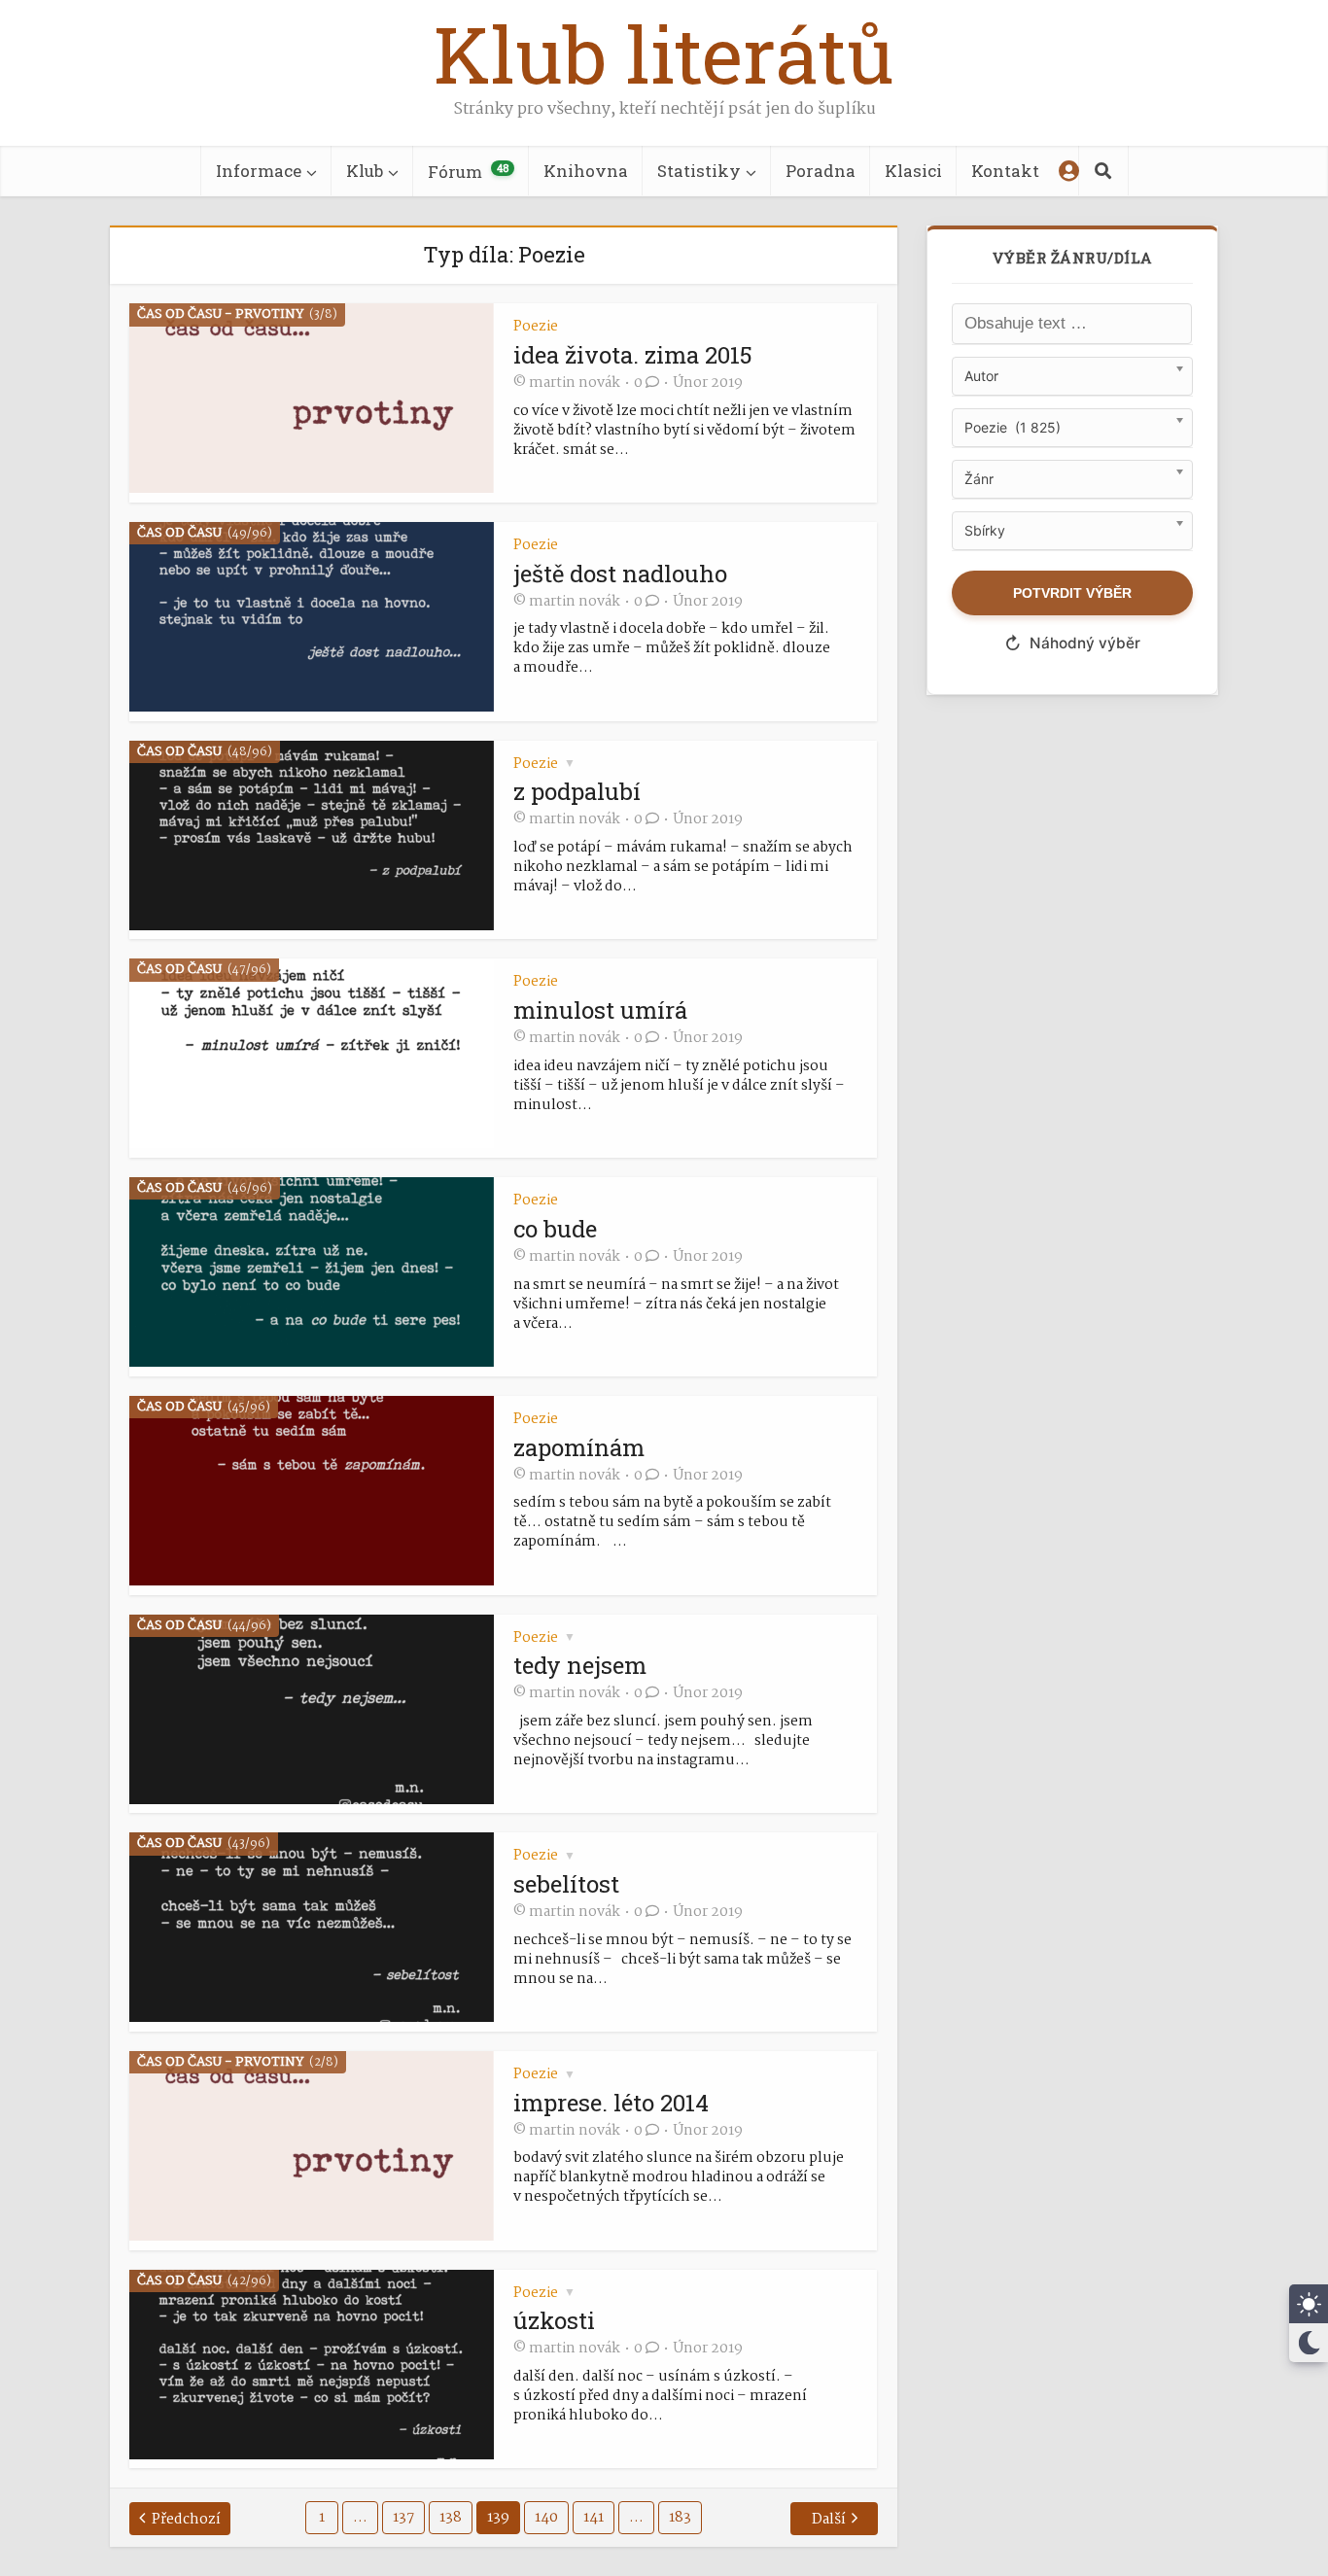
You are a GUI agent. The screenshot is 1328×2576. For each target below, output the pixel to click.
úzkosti (554, 2320)
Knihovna (586, 171)
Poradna (821, 171)
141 (594, 2518)
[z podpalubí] (312, 926)
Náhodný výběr (1072, 644)
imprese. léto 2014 (611, 2103)
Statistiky (699, 171)
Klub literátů (664, 53)
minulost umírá (600, 1010)
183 (680, 2518)
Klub (365, 171)
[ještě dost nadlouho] (312, 707)
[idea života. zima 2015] (312, 488)
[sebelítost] (312, 2018)
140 (546, 2518)
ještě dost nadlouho (620, 574)
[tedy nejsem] (312, 1800)
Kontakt (1005, 171)
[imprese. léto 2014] (312, 2236)
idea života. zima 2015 (633, 355)
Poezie (536, 327)
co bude (555, 1229)
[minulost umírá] (312, 1144)
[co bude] (312, 1362)
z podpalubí (577, 791)
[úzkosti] (312, 2455)
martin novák (575, 383)
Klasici (913, 171)
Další (829, 2520)
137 (403, 2518)
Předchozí (186, 2520)
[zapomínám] (312, 1581)
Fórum (468, 172)
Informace (259, 171)
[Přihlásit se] (1069, 171)
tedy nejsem (580, 1665)
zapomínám (579, 1447)
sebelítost (566, 1884)
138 (451, 2518)
